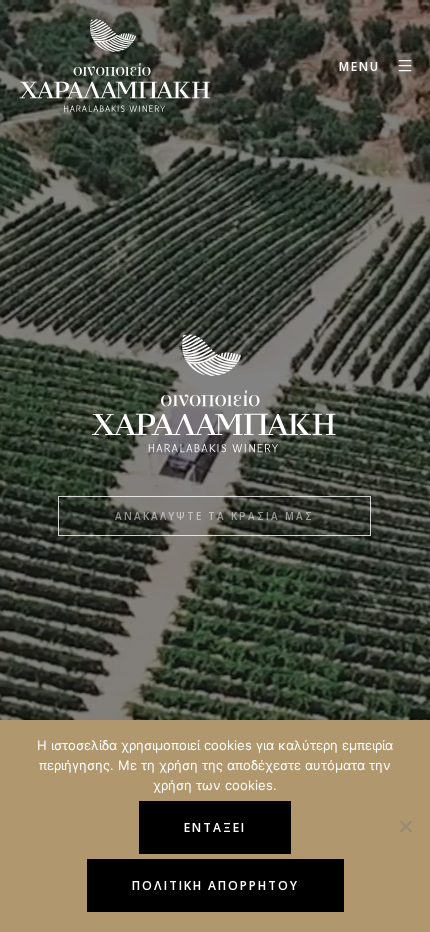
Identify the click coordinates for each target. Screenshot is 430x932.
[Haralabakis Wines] (115, 66)
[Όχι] (405, 826)
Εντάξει (215, 827)
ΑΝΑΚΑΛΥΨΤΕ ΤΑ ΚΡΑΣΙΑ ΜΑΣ (214, 516)
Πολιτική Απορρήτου (215, 885)
